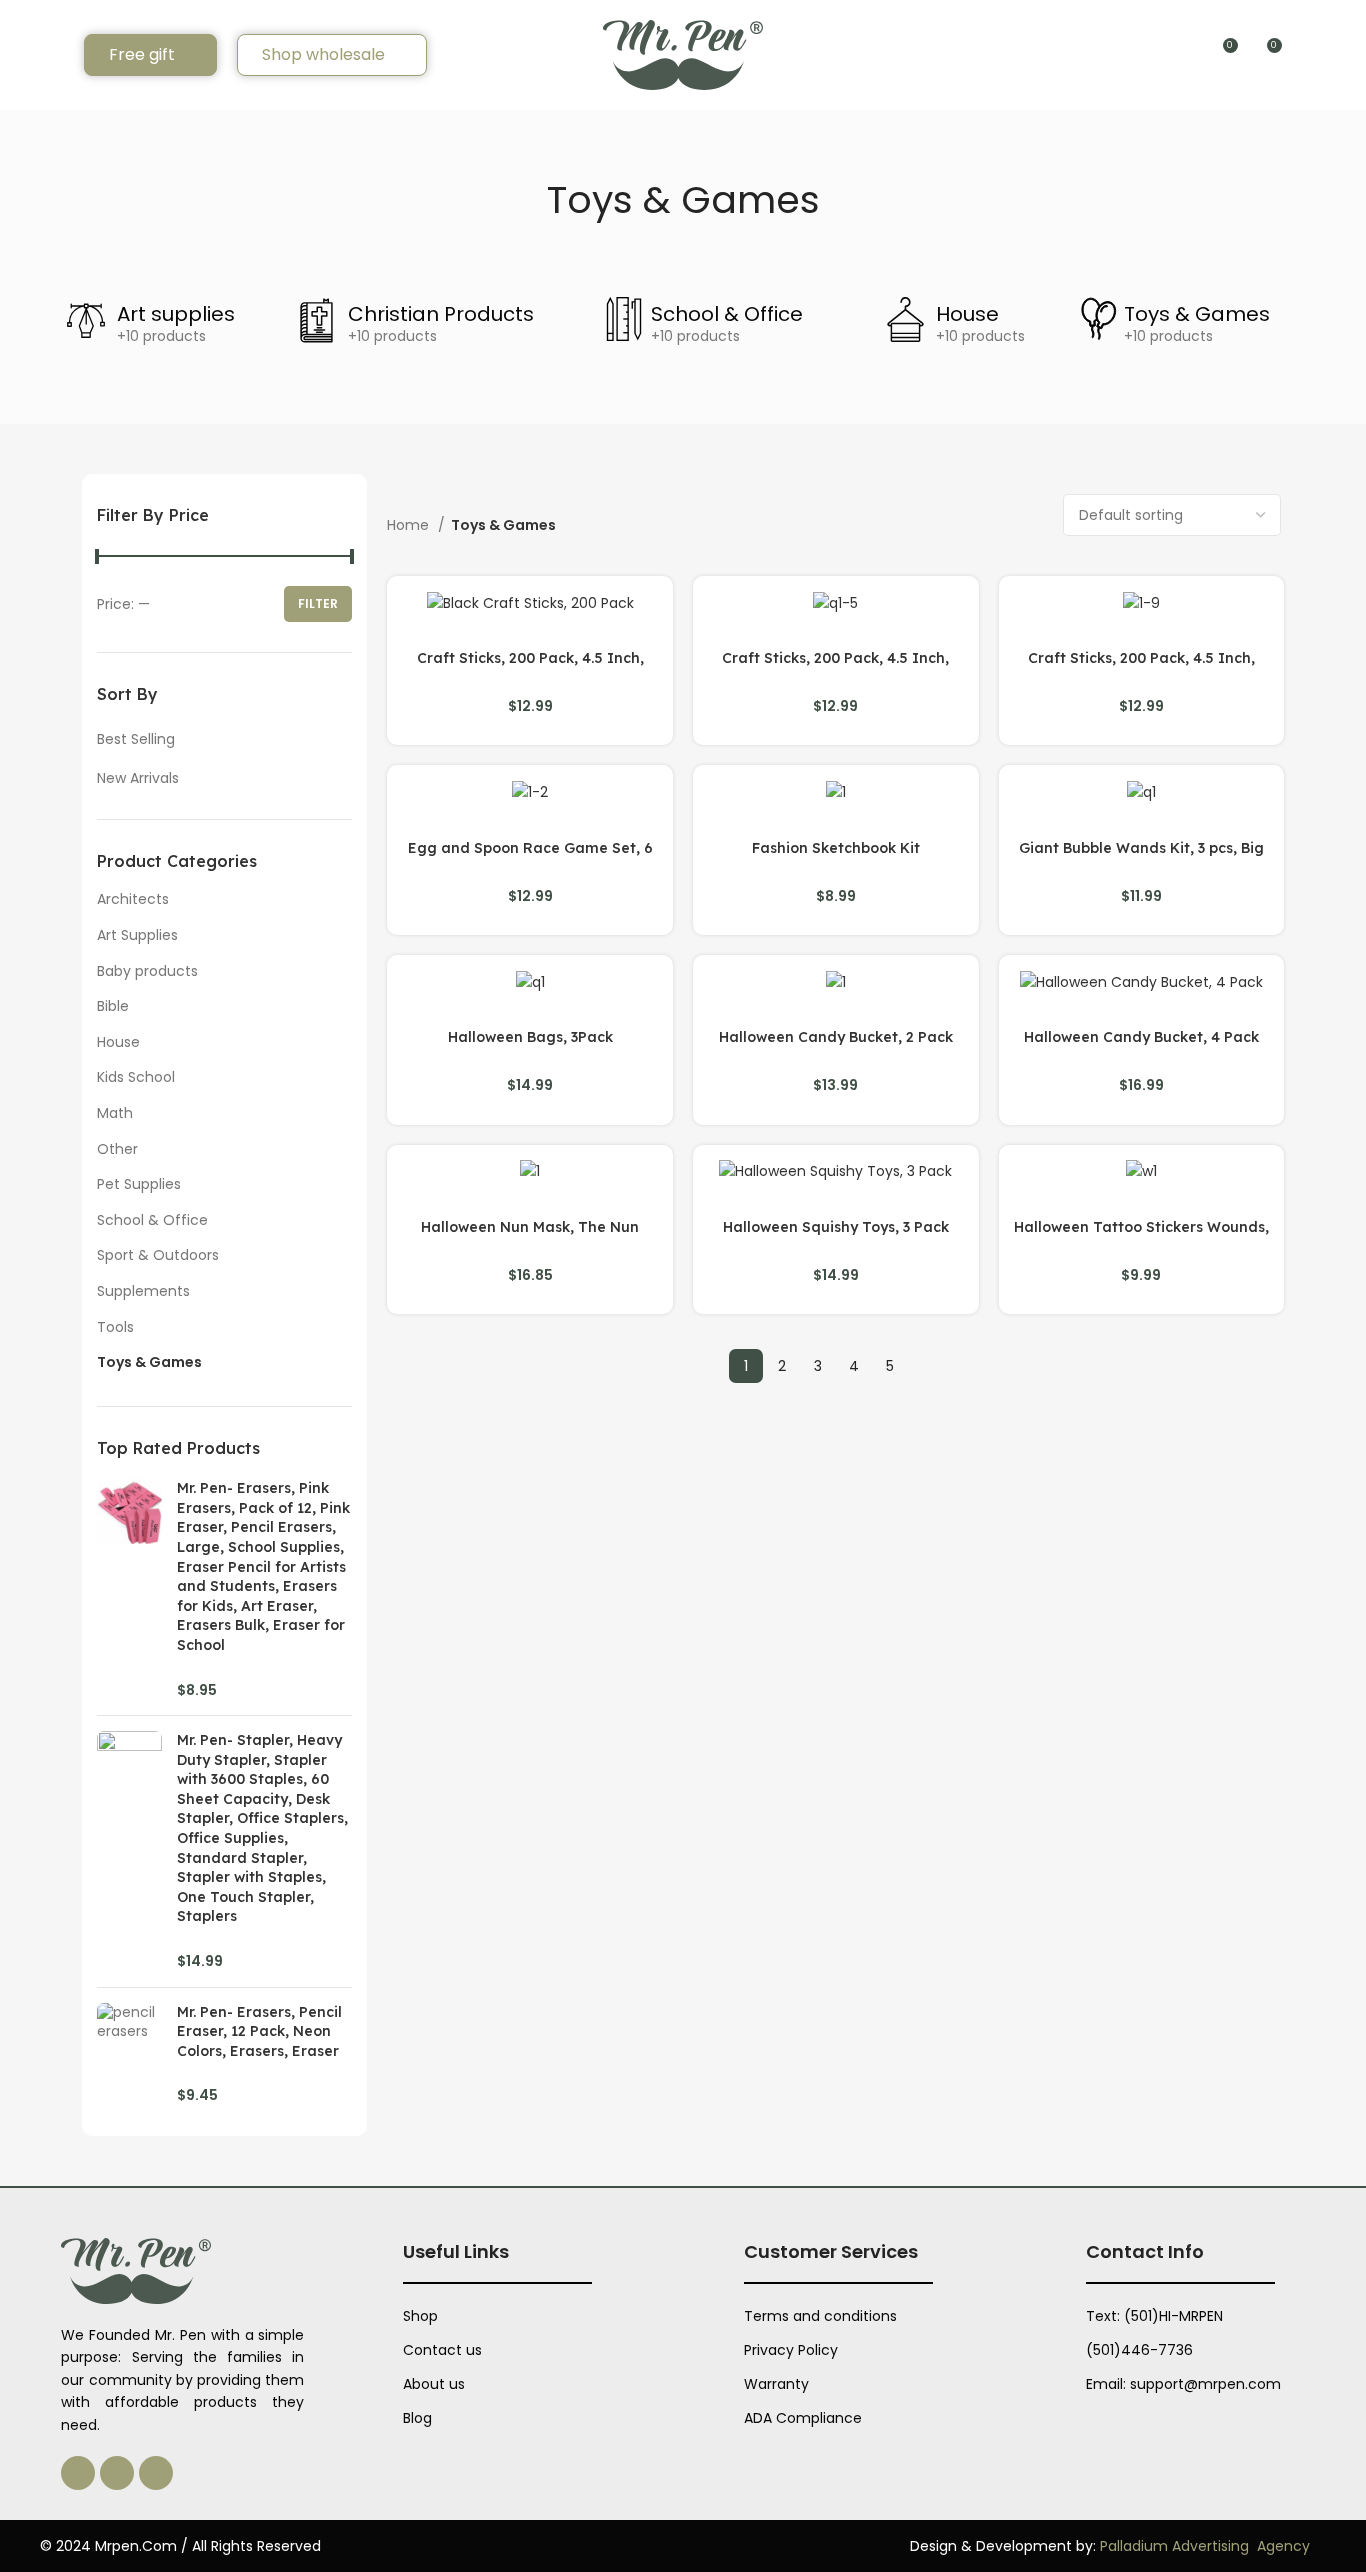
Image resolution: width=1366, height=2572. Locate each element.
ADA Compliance (803, 2418)
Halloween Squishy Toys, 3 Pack (836, 1227)
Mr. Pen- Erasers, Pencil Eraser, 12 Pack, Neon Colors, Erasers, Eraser (259, 2031)
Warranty (776, 2384)
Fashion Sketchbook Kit (836, 848)
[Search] (56, 55)
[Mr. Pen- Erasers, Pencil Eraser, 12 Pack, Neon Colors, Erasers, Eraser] (129, 2054)
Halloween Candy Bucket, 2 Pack (836, 1037)
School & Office (727, 314)
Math (115, 1113)
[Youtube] (156, 2473)
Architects (133, 899)
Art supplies (176, 314)
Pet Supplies (139, 1184)
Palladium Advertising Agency (1205, 2546)
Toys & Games (1197, 314)
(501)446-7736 (1139, 2350)
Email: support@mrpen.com (1183, 2384)
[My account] (1307, 55)
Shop (420, 2316)
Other (117, 1149)
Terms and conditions (820, 2316)
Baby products (147, 971)
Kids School (136, 1077)
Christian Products (441, 314)
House (967, 314)
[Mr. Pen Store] (683, 54)
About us (434, 2384)
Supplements (143, 1291)
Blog (417, 2418)
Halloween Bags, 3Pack (530, 1037)
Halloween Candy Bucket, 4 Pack (1141, 1037)
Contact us (442, 2350)
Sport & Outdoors (158, 1255)
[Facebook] (117, 2473)
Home (410, 525)
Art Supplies (137, 935)
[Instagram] (78, 2473)
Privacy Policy (791, 2350)
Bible (113, 1006)
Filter (318, 603)
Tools (115, 1327)
